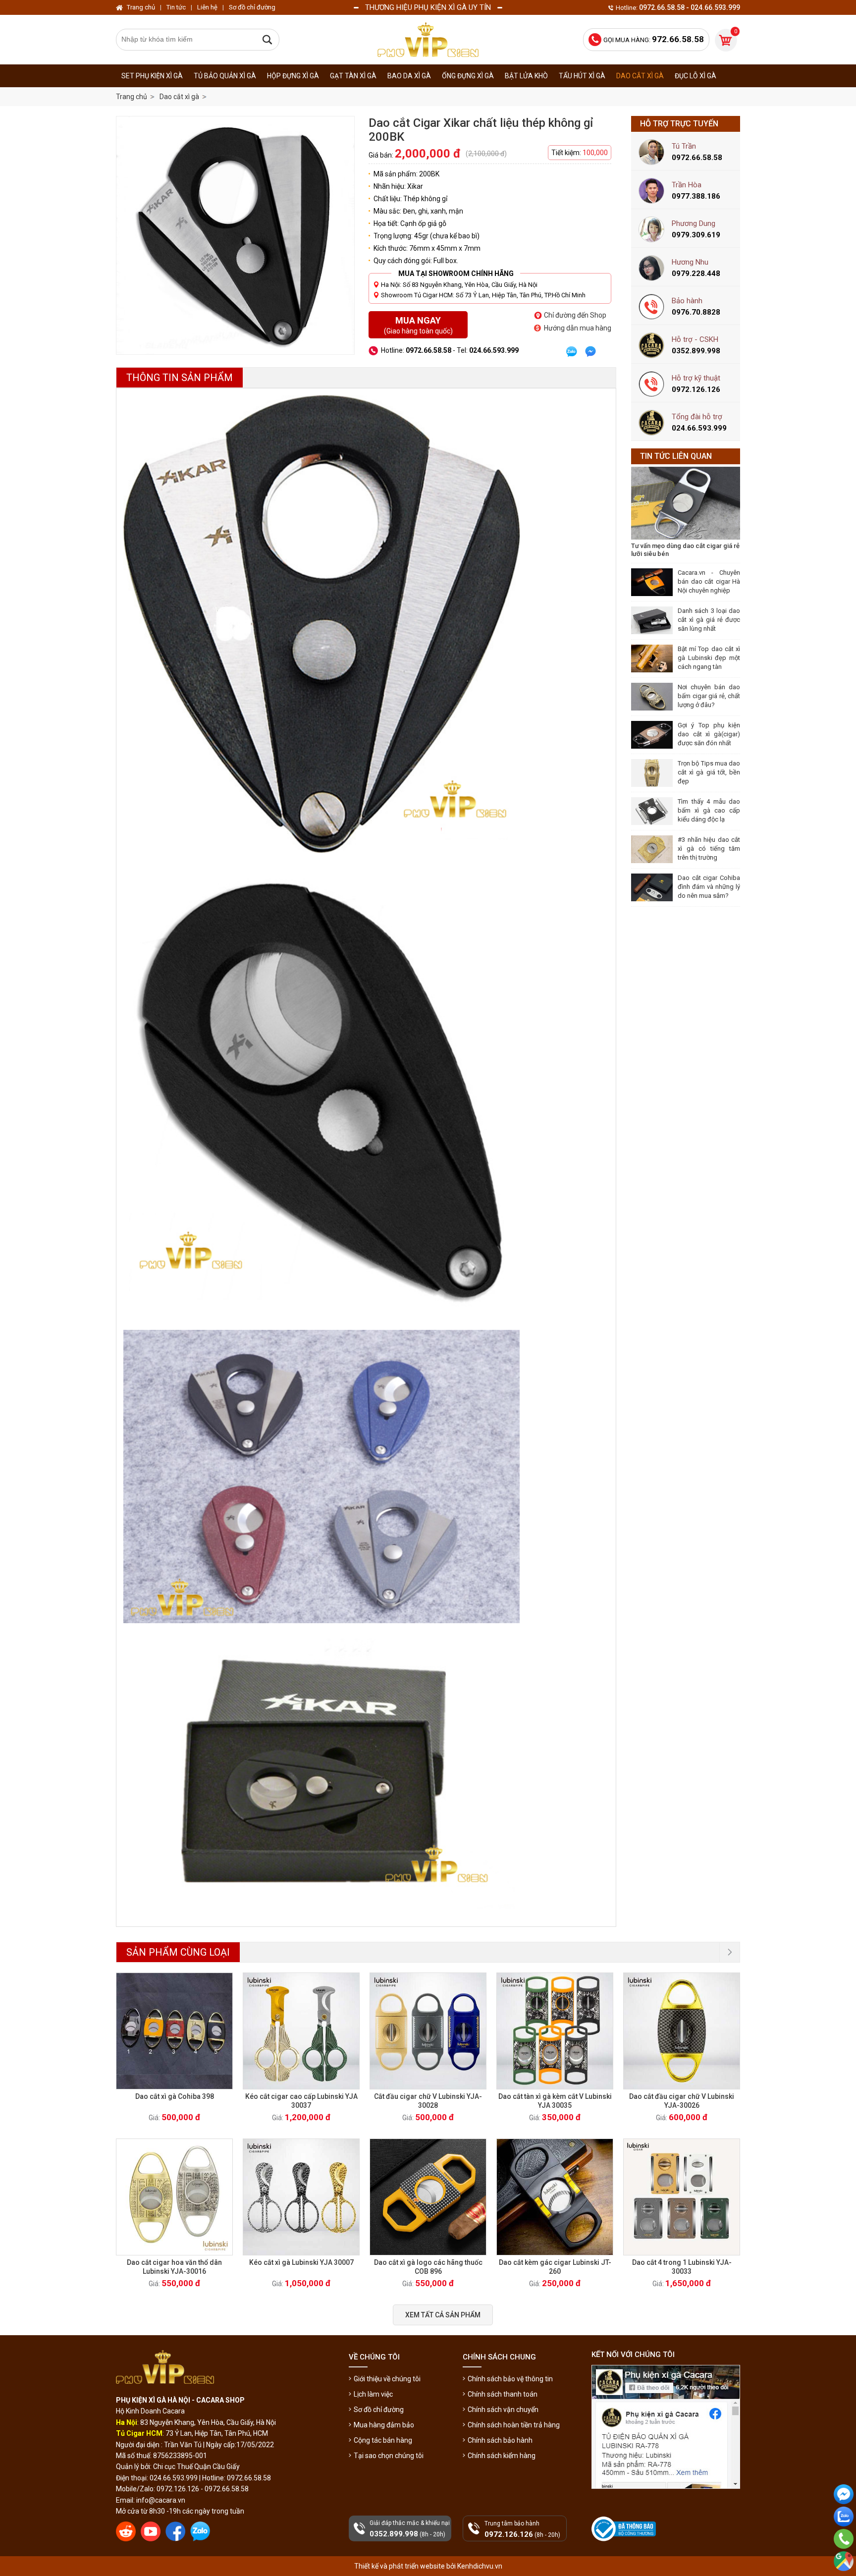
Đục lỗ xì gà (695, 76)
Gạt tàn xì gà (353, 76)
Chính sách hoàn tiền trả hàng (514, 2425)
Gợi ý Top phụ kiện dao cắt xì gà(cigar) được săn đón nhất (709, 734)
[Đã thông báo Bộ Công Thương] (624, 2529)
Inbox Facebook (844, 2512)
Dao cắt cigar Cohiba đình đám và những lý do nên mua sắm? (709, 887)
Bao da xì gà (409, 76)
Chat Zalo (841, 2534)
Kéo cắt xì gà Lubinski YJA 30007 (301, 2262)
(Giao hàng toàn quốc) (418, 325)
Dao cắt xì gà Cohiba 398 (175, 2096)
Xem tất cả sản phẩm (443, 2315)
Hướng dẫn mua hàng (578, 328)
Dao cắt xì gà (640, 76)
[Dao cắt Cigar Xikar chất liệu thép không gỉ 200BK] (235, 235)
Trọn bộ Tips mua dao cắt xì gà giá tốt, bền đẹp (709, 772)
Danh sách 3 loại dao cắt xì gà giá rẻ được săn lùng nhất (709, 620)
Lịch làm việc (373, 2394)
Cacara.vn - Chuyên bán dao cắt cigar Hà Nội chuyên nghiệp (709, 581)
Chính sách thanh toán (503, 2394)
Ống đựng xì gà (468, 76)
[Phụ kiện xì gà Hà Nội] (428, 40)
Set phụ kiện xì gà (152, 76)
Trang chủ (132, 97)
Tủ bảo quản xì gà (225, 76)
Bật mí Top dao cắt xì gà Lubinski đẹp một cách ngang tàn (709, 658)
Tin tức (176, 7)
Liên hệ (207, 7)
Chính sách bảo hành (500, 2440)
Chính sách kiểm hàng (502, 2456)
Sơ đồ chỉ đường (379, 2410)
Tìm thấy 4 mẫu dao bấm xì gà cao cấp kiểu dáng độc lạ (709, 810)
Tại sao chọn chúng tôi (389, 2456)
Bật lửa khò (526, 76)
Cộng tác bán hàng (383, 2440)
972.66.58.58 (844, 2553)
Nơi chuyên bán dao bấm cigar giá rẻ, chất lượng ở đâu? (709, 696)
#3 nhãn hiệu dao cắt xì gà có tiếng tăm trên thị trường (709, 849)
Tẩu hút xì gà (582, 76)
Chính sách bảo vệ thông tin (510, 2379)
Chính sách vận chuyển (503, 2410)
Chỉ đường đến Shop (575, 315)
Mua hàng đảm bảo (384, 2425)
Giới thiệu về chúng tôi (387, 2379)
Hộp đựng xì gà (293, 76)
